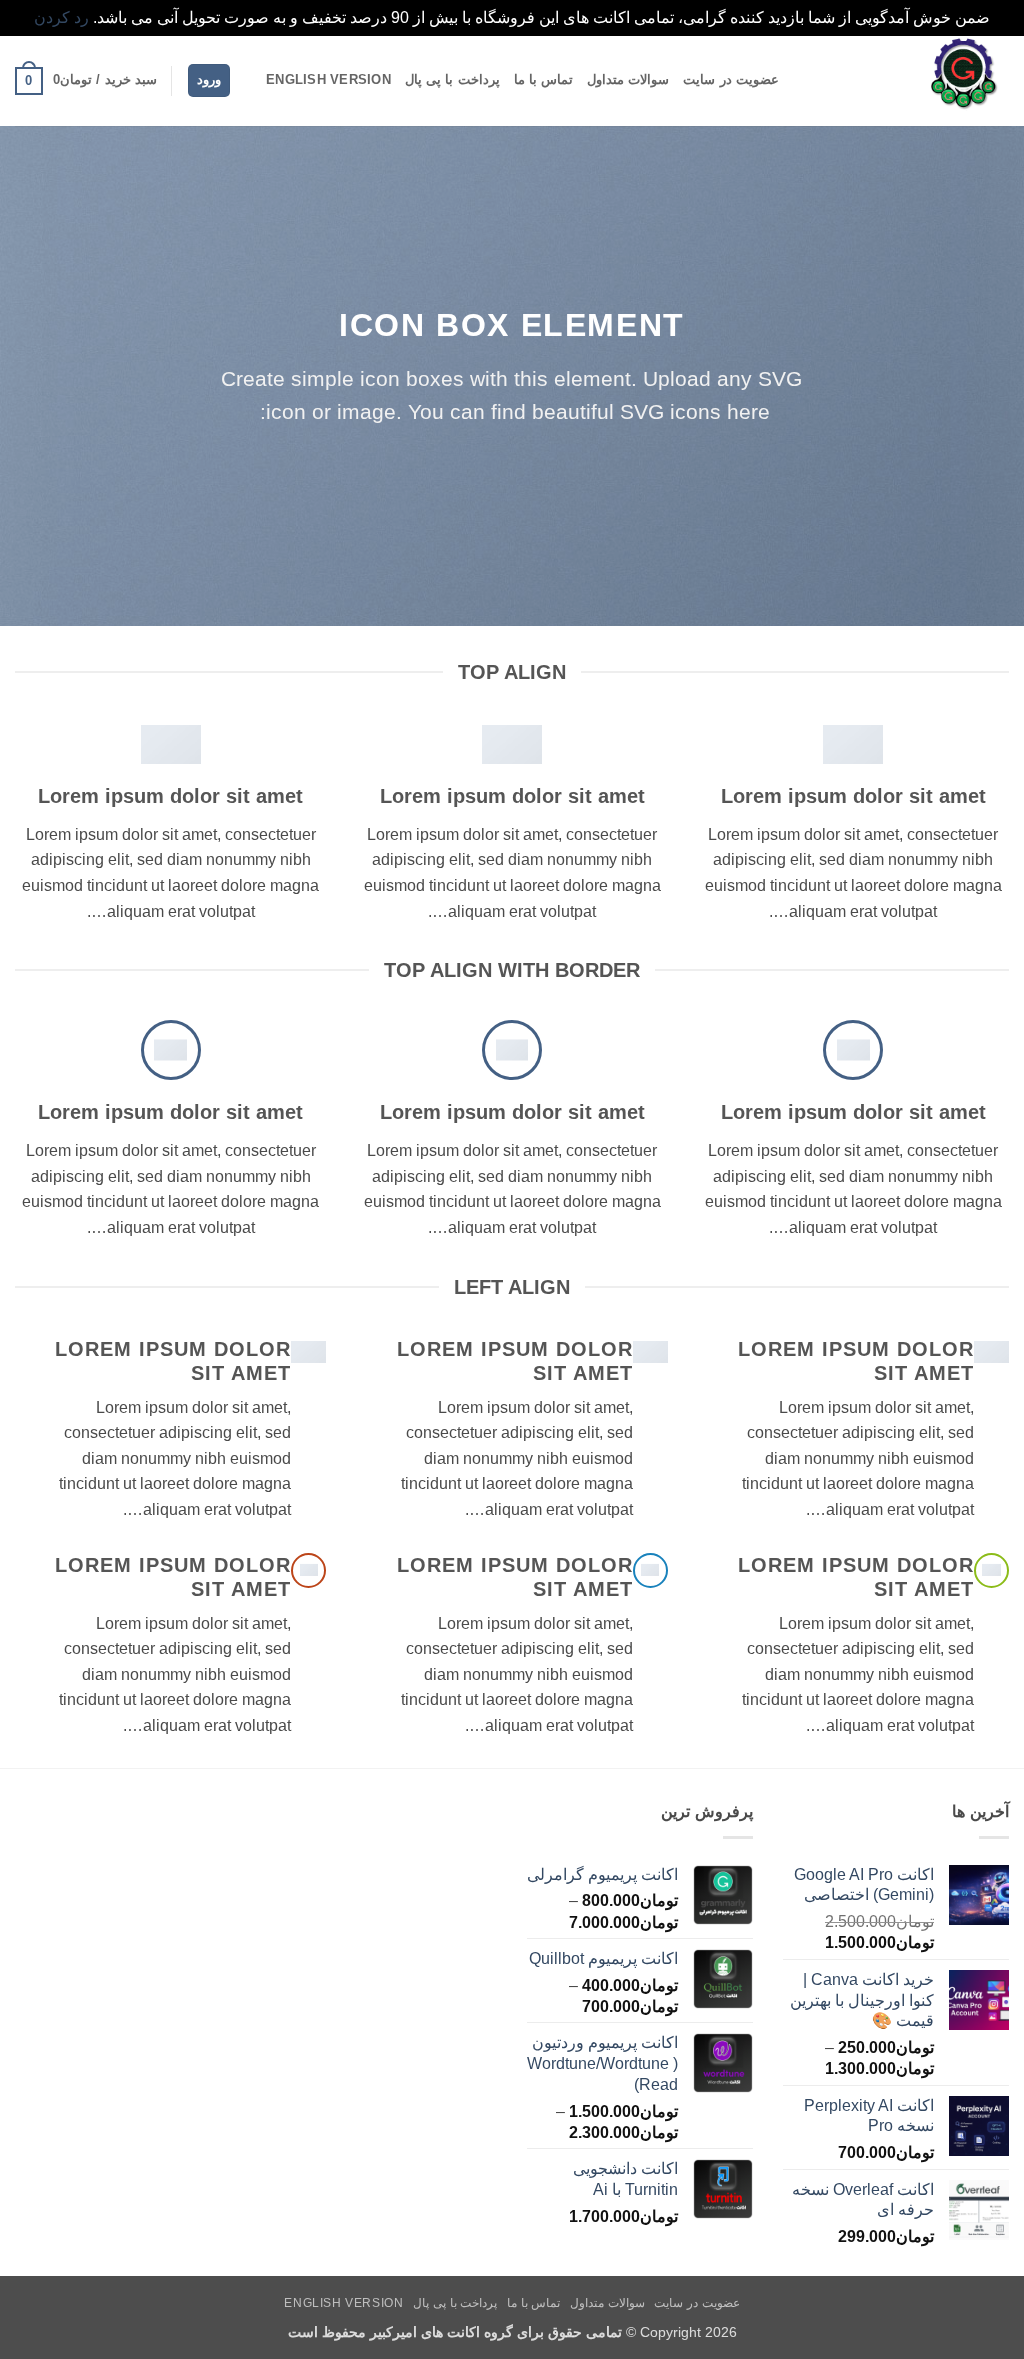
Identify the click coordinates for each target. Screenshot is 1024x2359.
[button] (209, 80)
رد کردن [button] (61, 17)
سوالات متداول (628, 79)
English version (328, 79)
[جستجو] (244, 80)
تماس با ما (544, 79)
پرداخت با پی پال (452, 79)
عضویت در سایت (731, 79)
